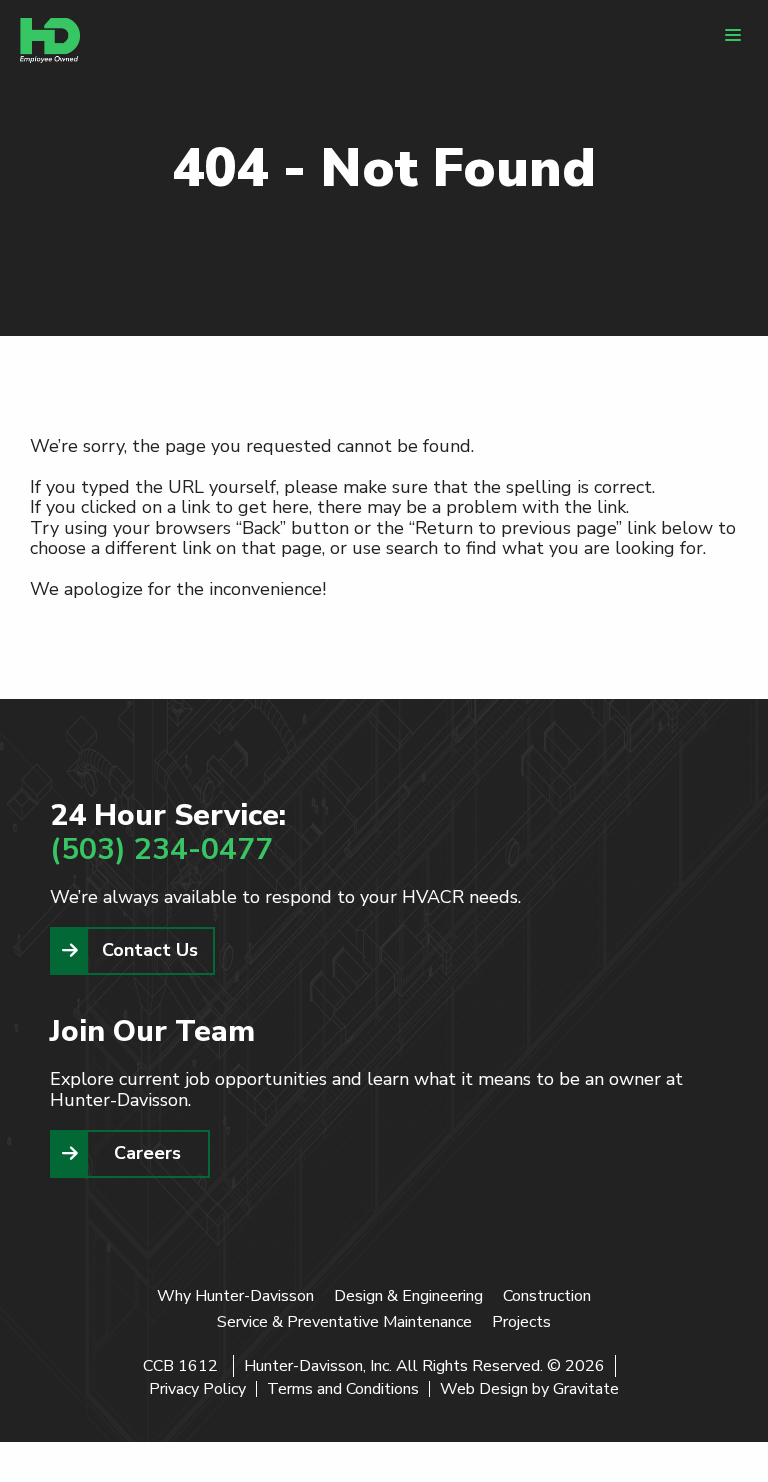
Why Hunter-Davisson (235, 1296)
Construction (547, 1296)
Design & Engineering (408, 1296)
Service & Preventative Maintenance (344, 1322)
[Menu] (733, 35)
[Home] (50, 40)
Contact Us (150, 950)
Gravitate (586, 1389)
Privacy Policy (197, 1389)
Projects (521, 1322)
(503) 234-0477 (161, 849)
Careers (147, 1153)
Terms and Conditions (343, 1389)
